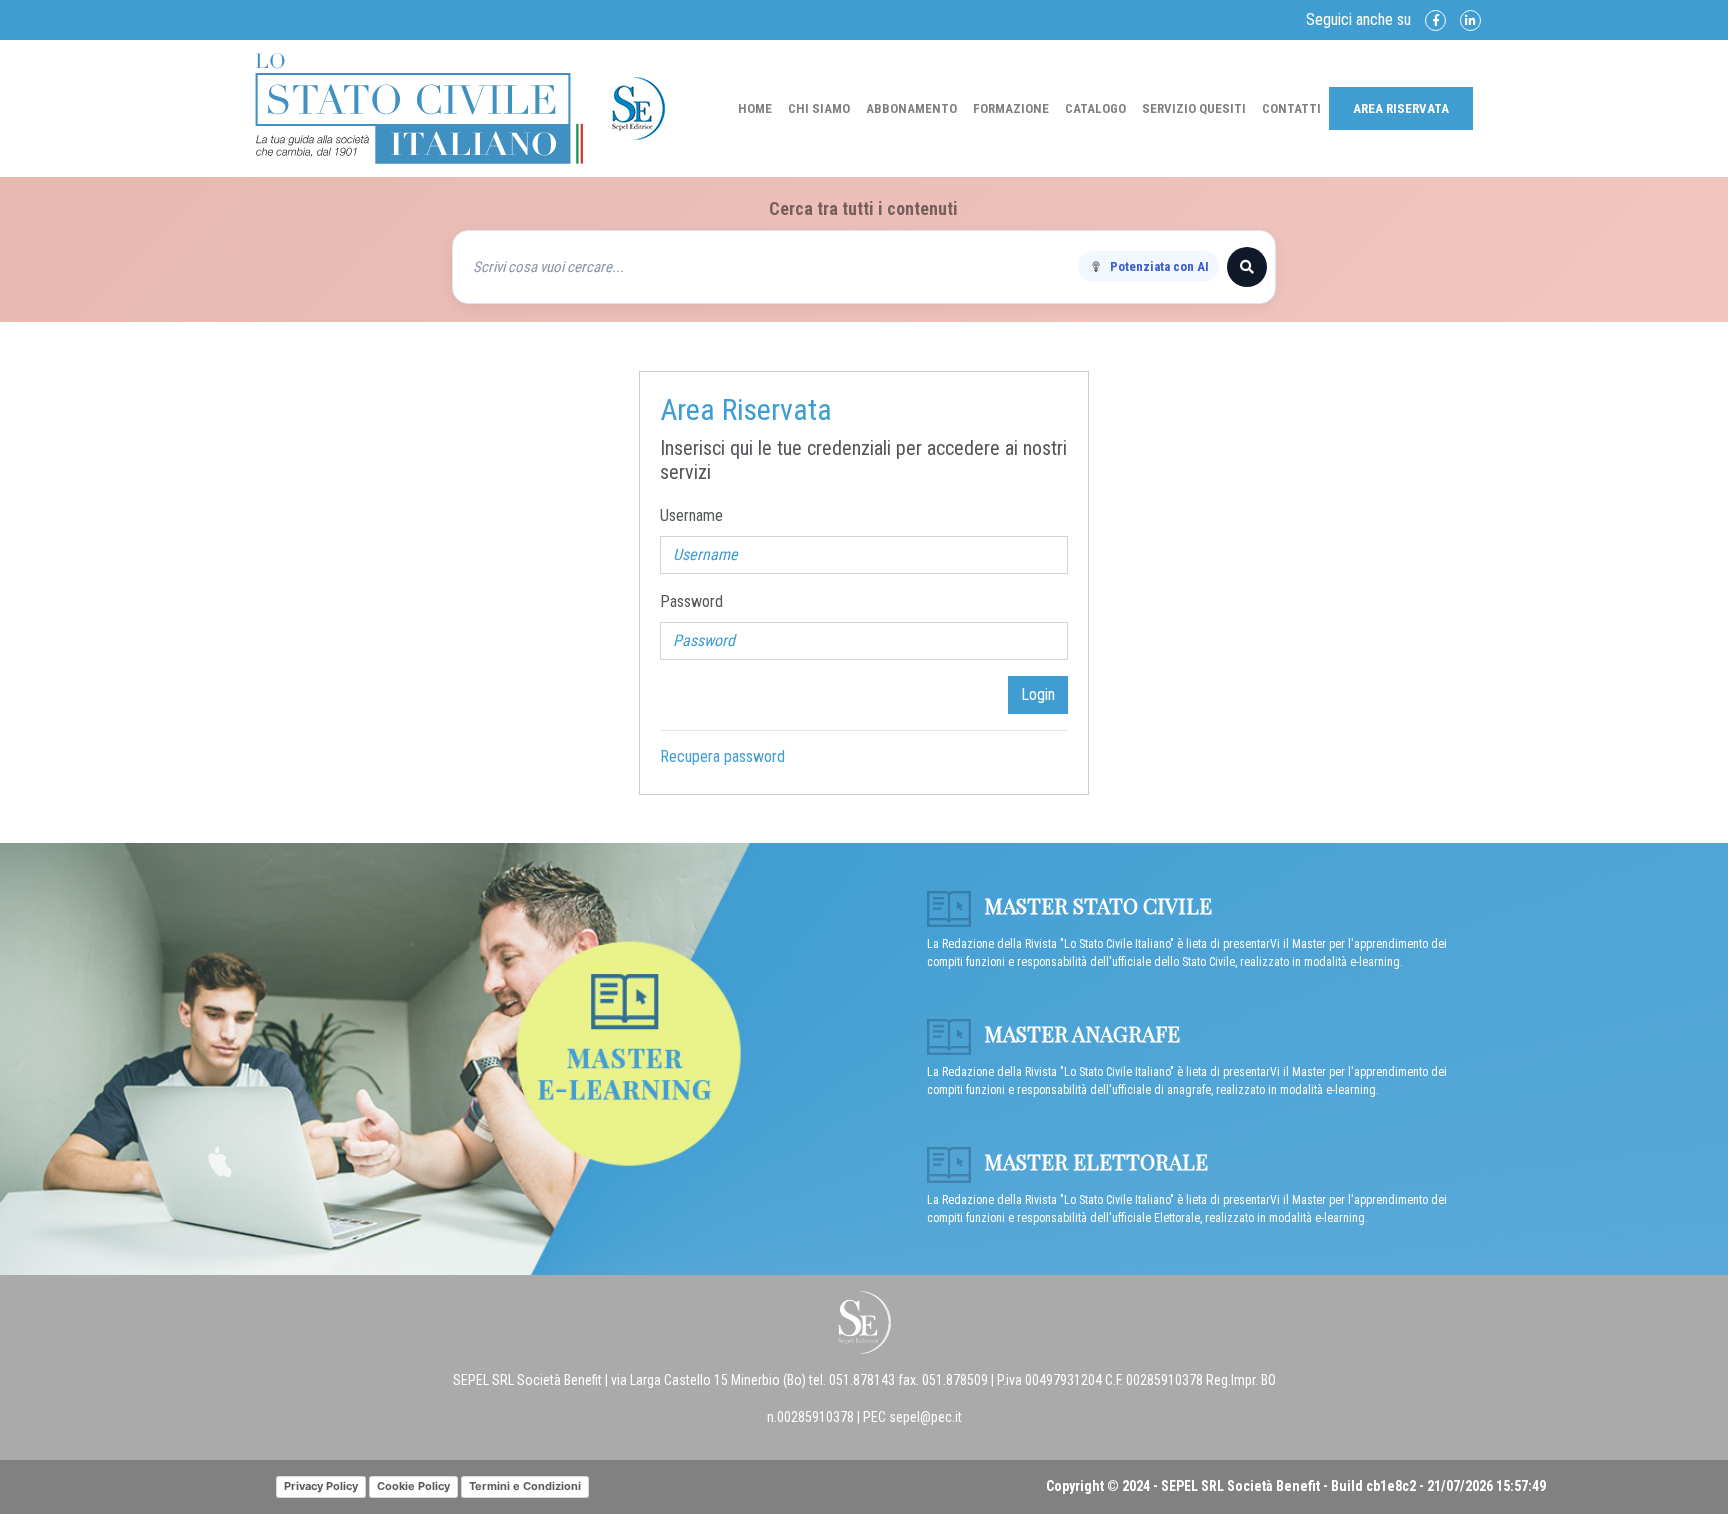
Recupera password (722, 756)
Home (755, 108)
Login (1038, 694)
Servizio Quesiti (1194, 108)
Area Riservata (1401, 108)
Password (691, 601)
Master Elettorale (1093, 1161)
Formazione (1011, 108)
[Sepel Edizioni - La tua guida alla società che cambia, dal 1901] (419, 107)
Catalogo (1095, 108)
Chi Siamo (819, 108)
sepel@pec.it (925, 1417)
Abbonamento (911, 108)
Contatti (1291, 108)
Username (691, 515)
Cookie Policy (413, 1486)
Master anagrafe (1079, 1033)
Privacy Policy (321, 1486)
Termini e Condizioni (525, 1486)
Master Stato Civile (1095, 905)
